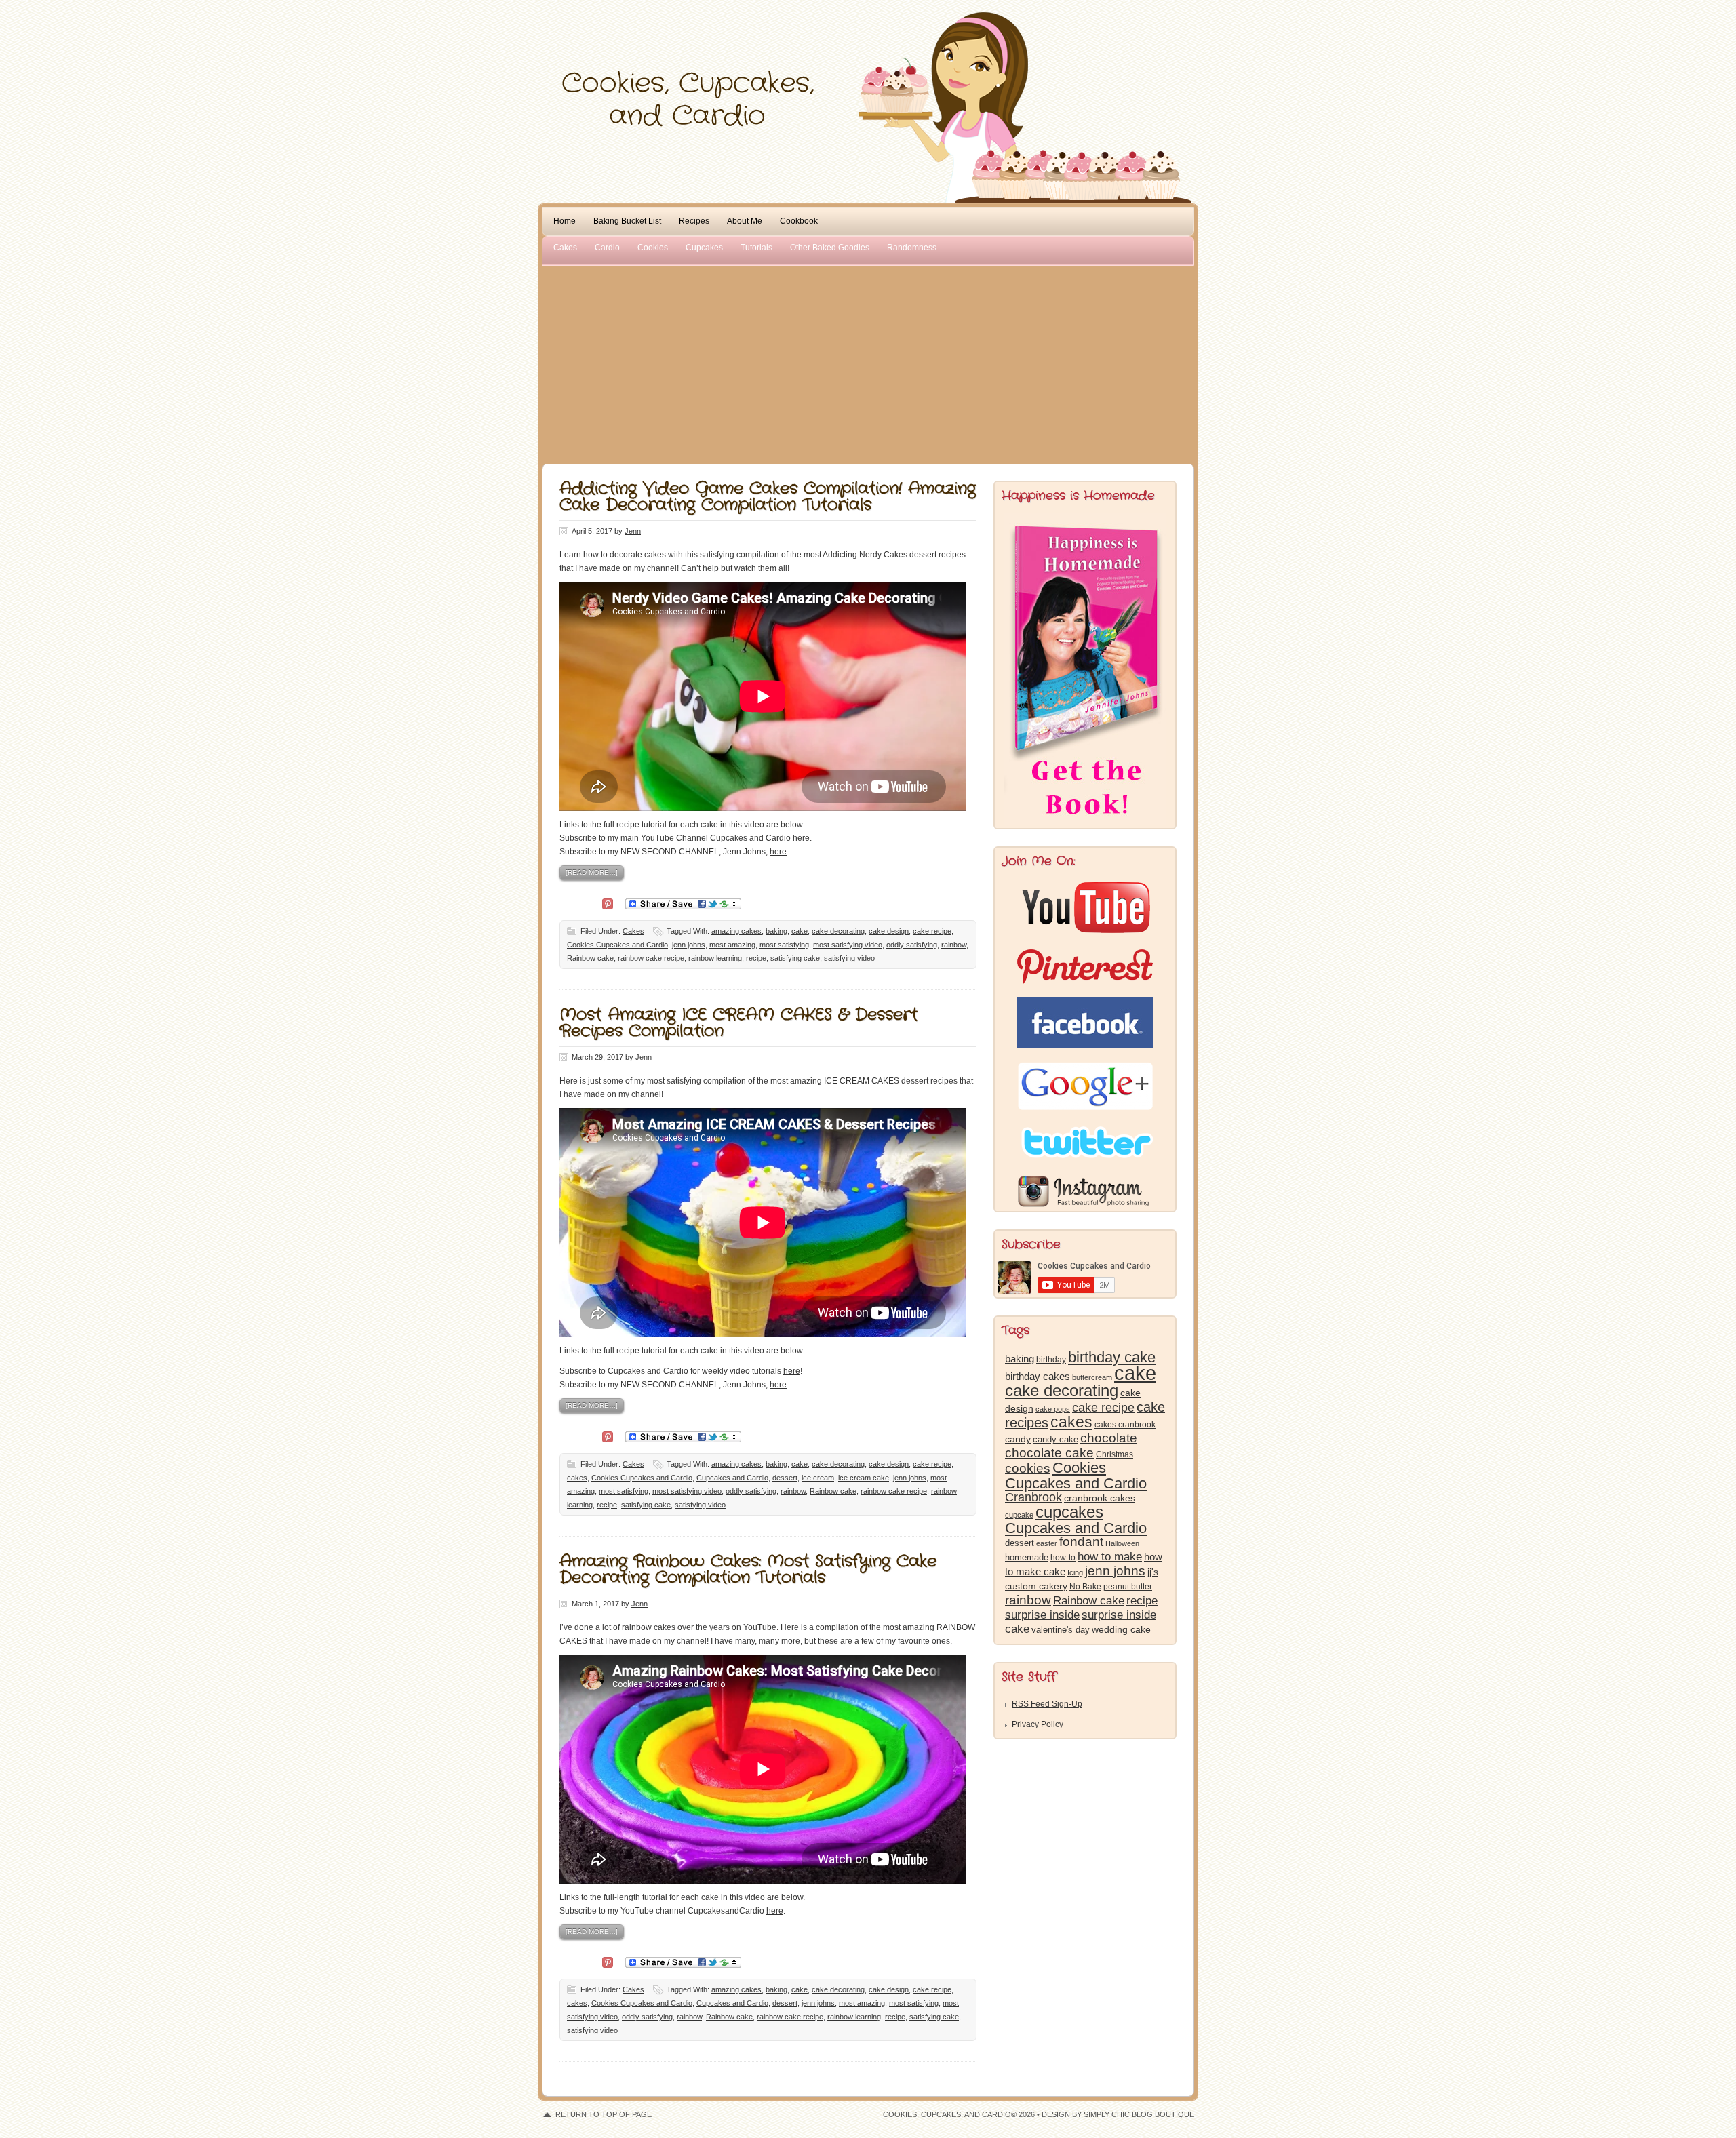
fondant (1081, 1542)
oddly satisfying (912, 945)
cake (800, 931)
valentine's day (1061, 1630)
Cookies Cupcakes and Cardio (617, 945)
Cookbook (799, 221)
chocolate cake (1049, 1453)
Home (565, 221)
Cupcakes (704, 248)
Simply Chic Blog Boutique (1139, 2114)
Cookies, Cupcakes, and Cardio (868, 39)
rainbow (954, 945)
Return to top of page (604, 2114)
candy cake (1056, 1439)
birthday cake (1112, 1357)
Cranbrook (1033, 1497)
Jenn (633, 531)
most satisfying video (848, 945)
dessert (785, 1478)
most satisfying (784, 945)
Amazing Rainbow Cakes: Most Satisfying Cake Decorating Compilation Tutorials (748, 1570)
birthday (1051, 1360)
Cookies (653, 248)
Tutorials (756, 248)
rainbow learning (715, 958)
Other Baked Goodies (830, 248)
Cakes (565, 248)
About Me (745, 221)
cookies (1028, 1468)
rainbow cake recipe (651, 958)
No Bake (1085, 1587)
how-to (1063, 1558)
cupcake (1019, 1515)
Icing (1075, 1572)
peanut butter (1128, 1587)
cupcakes (1069, 1512)
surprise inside (1042, 1615)
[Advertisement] (868, 362)
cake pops (1053, 1409)
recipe (756, 958)
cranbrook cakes (1100, 1498)
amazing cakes (736, 931)
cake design (889, 931)
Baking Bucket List (627, 221)
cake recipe (932, 931)
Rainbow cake (590, 958)
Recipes (694, 221)
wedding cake (1121, 1629)
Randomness (912, 248)
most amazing (732, 945)
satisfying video (849, 958)
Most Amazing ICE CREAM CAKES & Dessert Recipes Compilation (738, 1023)
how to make (1110, 1557)
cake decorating (838, 931)
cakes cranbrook (1125, 1425)
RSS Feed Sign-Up (1047, 1704)
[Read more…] (592, 872)
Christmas (1114, 1454)
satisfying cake (795, 958)
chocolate (1109, 1438)
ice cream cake (864, 1478)
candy (1018, 1439)
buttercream (1092, 1377)
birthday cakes (1038, 1377)
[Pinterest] (608, 903)
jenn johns (689, 945)
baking (776, 931)
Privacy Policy (1038, 1724)
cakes (577, 1478)
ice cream (818, 1478)
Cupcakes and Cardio (732, 1478)
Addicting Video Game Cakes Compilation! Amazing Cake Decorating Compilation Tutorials (768, 497)
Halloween (1122, 1543)
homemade (1027, 1557)
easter (1047, 1543)
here (801, 838)
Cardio (607, 248)
